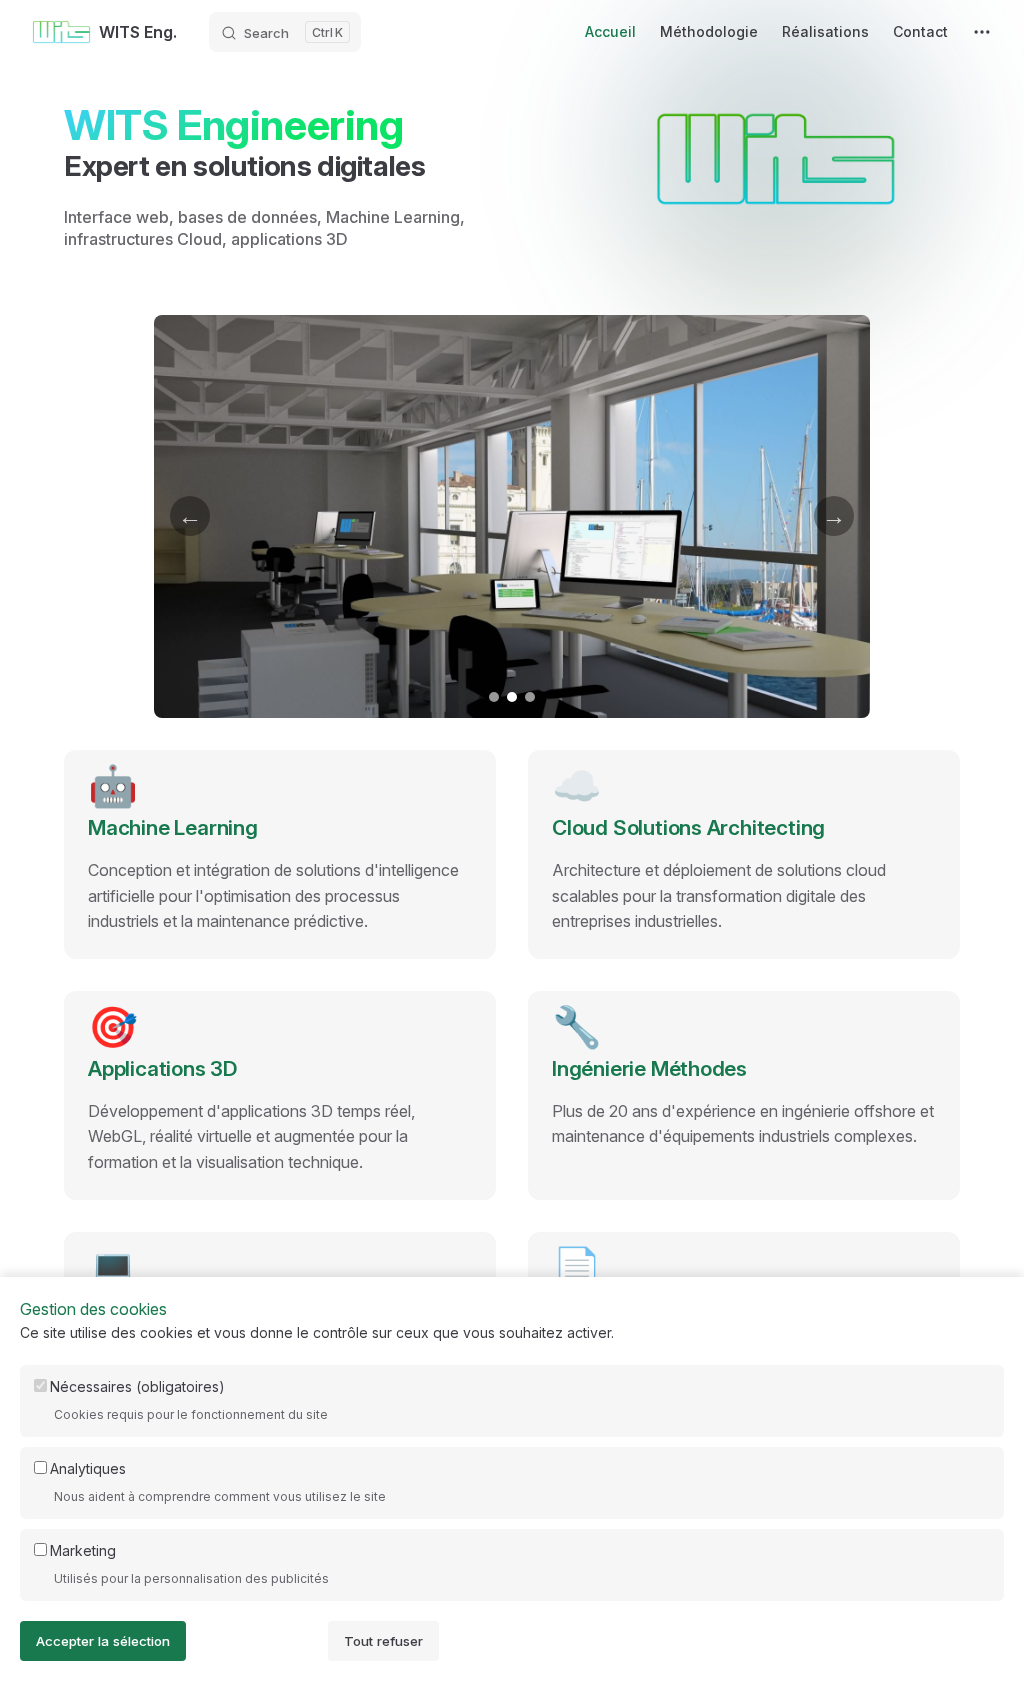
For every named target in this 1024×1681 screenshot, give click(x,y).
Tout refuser (383, 1641)
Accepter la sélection (103, 1641)
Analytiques (88, 1468)
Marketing (83, 1550)
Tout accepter (257, 1641)
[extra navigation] (982, 32)
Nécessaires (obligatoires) (137, 1386)
